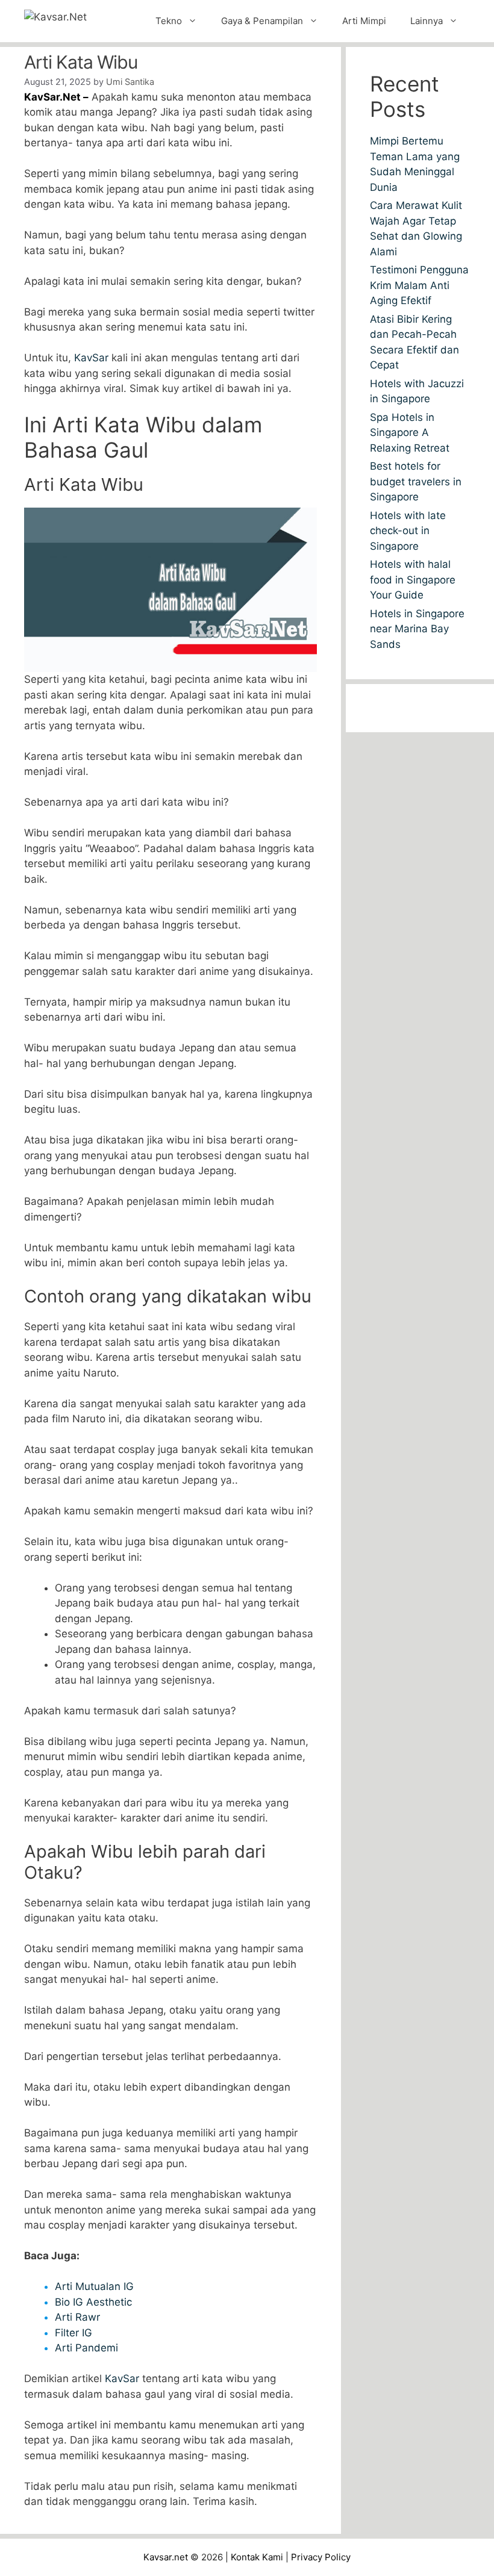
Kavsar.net (166, 2557)
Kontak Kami (257, 2557)
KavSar (91, 358)
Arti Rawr (77, 2317)
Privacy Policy (321, 2557)
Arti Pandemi (86, 2348)
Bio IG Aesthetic (93, 2302)
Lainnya (427, 21)
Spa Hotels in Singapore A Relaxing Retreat (410, 433)
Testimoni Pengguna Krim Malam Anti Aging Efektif (419, 285)
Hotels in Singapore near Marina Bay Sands (417, 629)
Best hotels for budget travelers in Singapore (416, 481)
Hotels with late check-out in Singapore (408, 531)
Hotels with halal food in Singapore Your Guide (413, 580)
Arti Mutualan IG (94, 2286)
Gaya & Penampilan (262, 21)
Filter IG (73, 2333)
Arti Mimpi (364, 21)
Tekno (169, 21)
